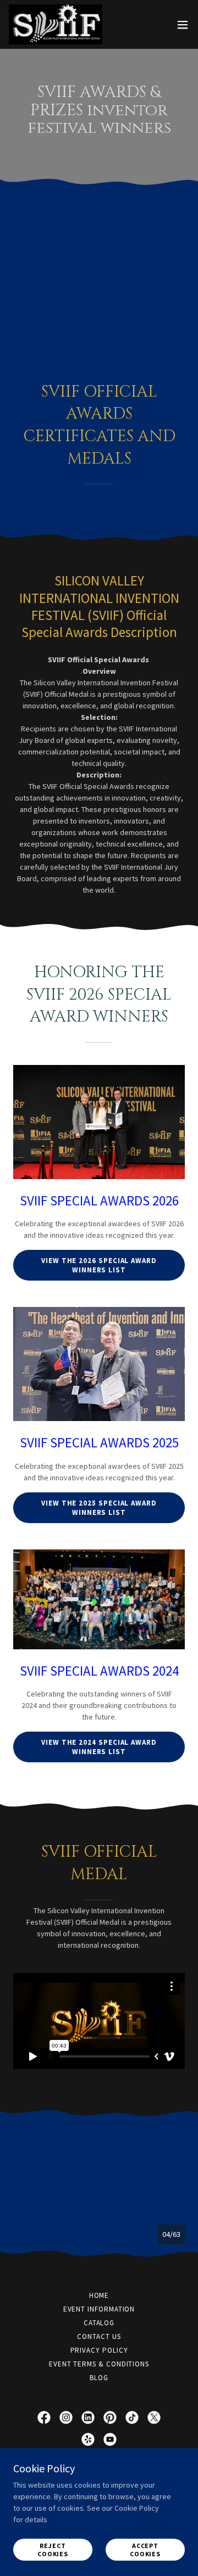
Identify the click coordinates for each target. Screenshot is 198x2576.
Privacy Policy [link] (99, 2350)
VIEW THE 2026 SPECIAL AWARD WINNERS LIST (99, 1265)
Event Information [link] (99, 2309)
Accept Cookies (145, 2550)
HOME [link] (99, 2295)
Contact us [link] (99, 2337)
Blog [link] (99, 2378)
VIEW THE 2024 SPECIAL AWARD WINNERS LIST (99, 1747)
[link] (56, 24)
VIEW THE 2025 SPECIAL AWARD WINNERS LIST (99, 1508)
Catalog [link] (99, 2323)
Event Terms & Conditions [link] (99, 2364)
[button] (183, 25)
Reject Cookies (53, 2550)
